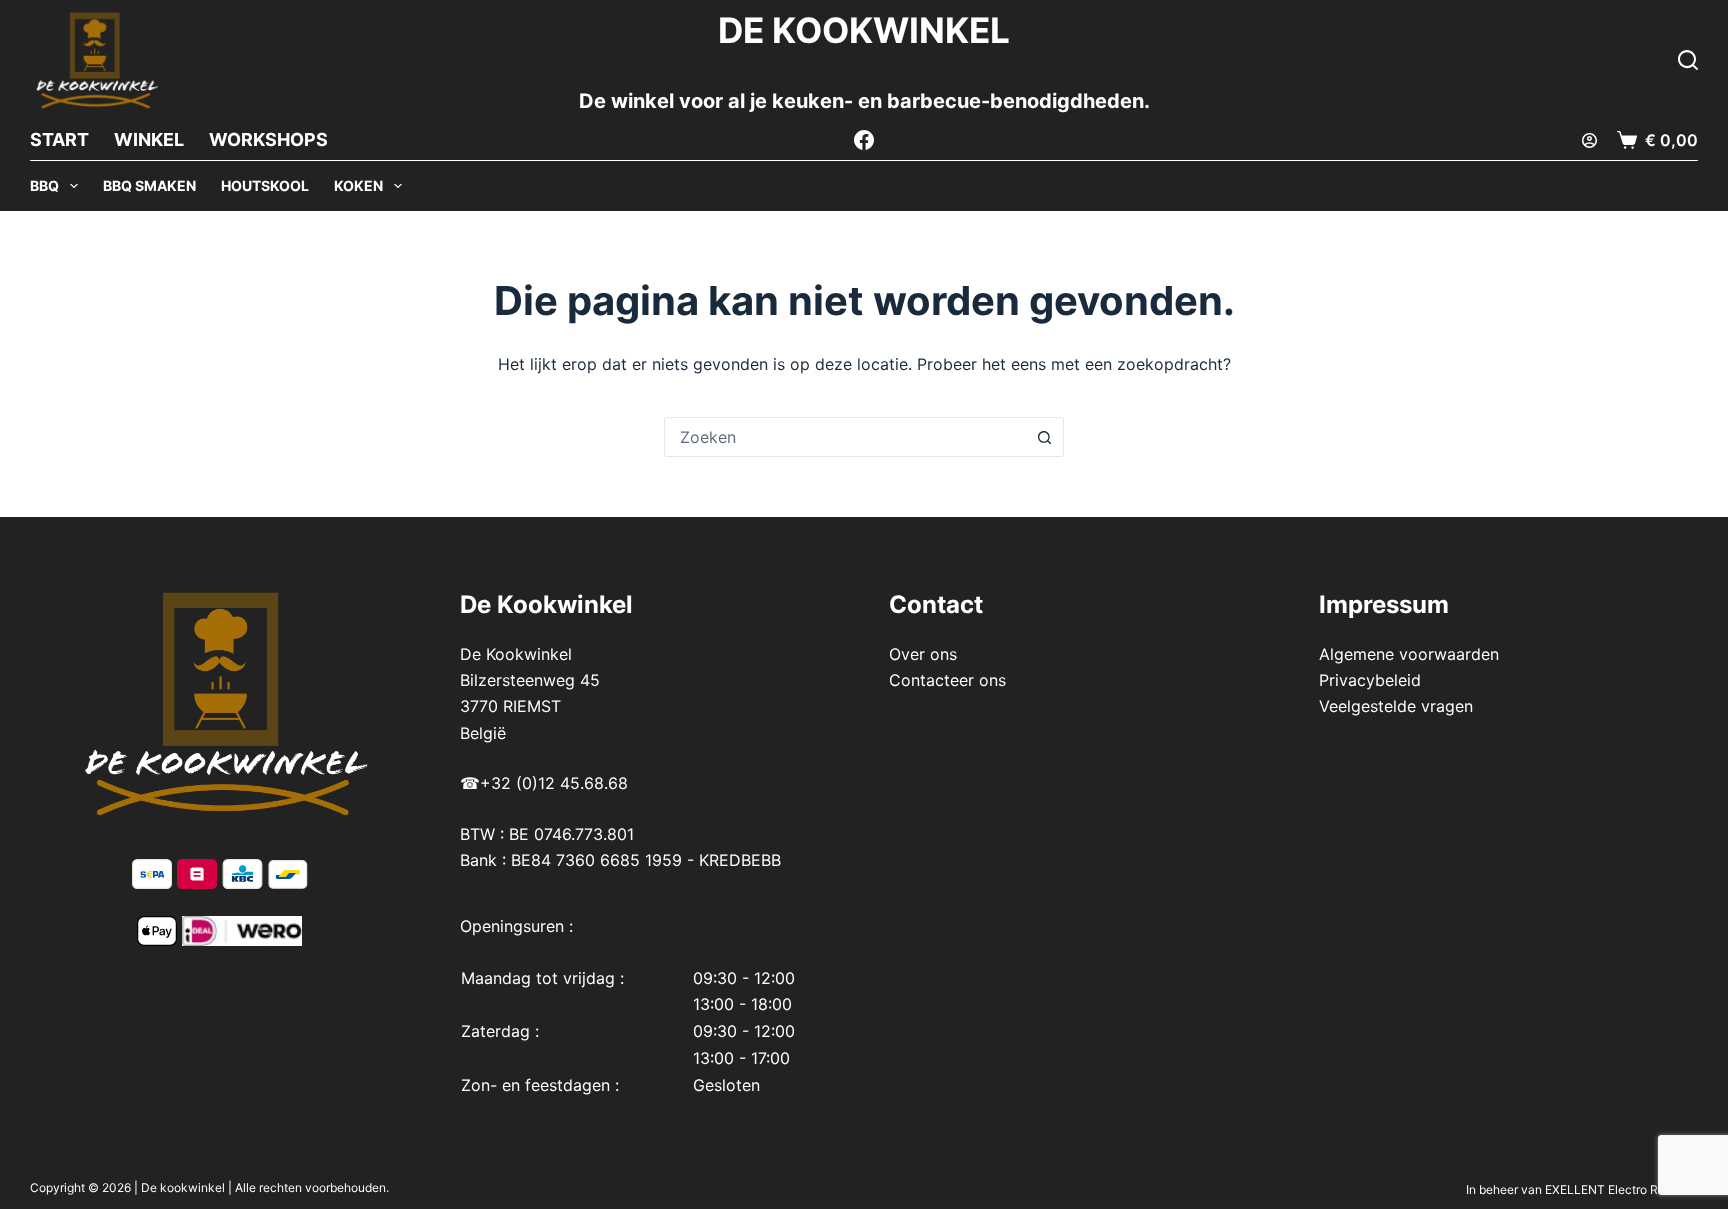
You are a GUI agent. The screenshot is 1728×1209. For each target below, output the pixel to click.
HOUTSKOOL (265, 185)
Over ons (923, 654)
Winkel (149, 139)
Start (59, 139)
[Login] (1589, 140)
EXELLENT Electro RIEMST (1620, 1189)
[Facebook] (864, 140)
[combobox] (845, 437)
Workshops (268, 139)
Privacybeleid (1370, 680)
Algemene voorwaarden (1409, 654)
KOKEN (358, 185)
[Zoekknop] (1044, 437)
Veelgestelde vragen (1396, 706)
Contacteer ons (947, 680)
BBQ (44, 185)
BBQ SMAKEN (149, 185)
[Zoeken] (1688, 60)
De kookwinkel (183, 1187)
